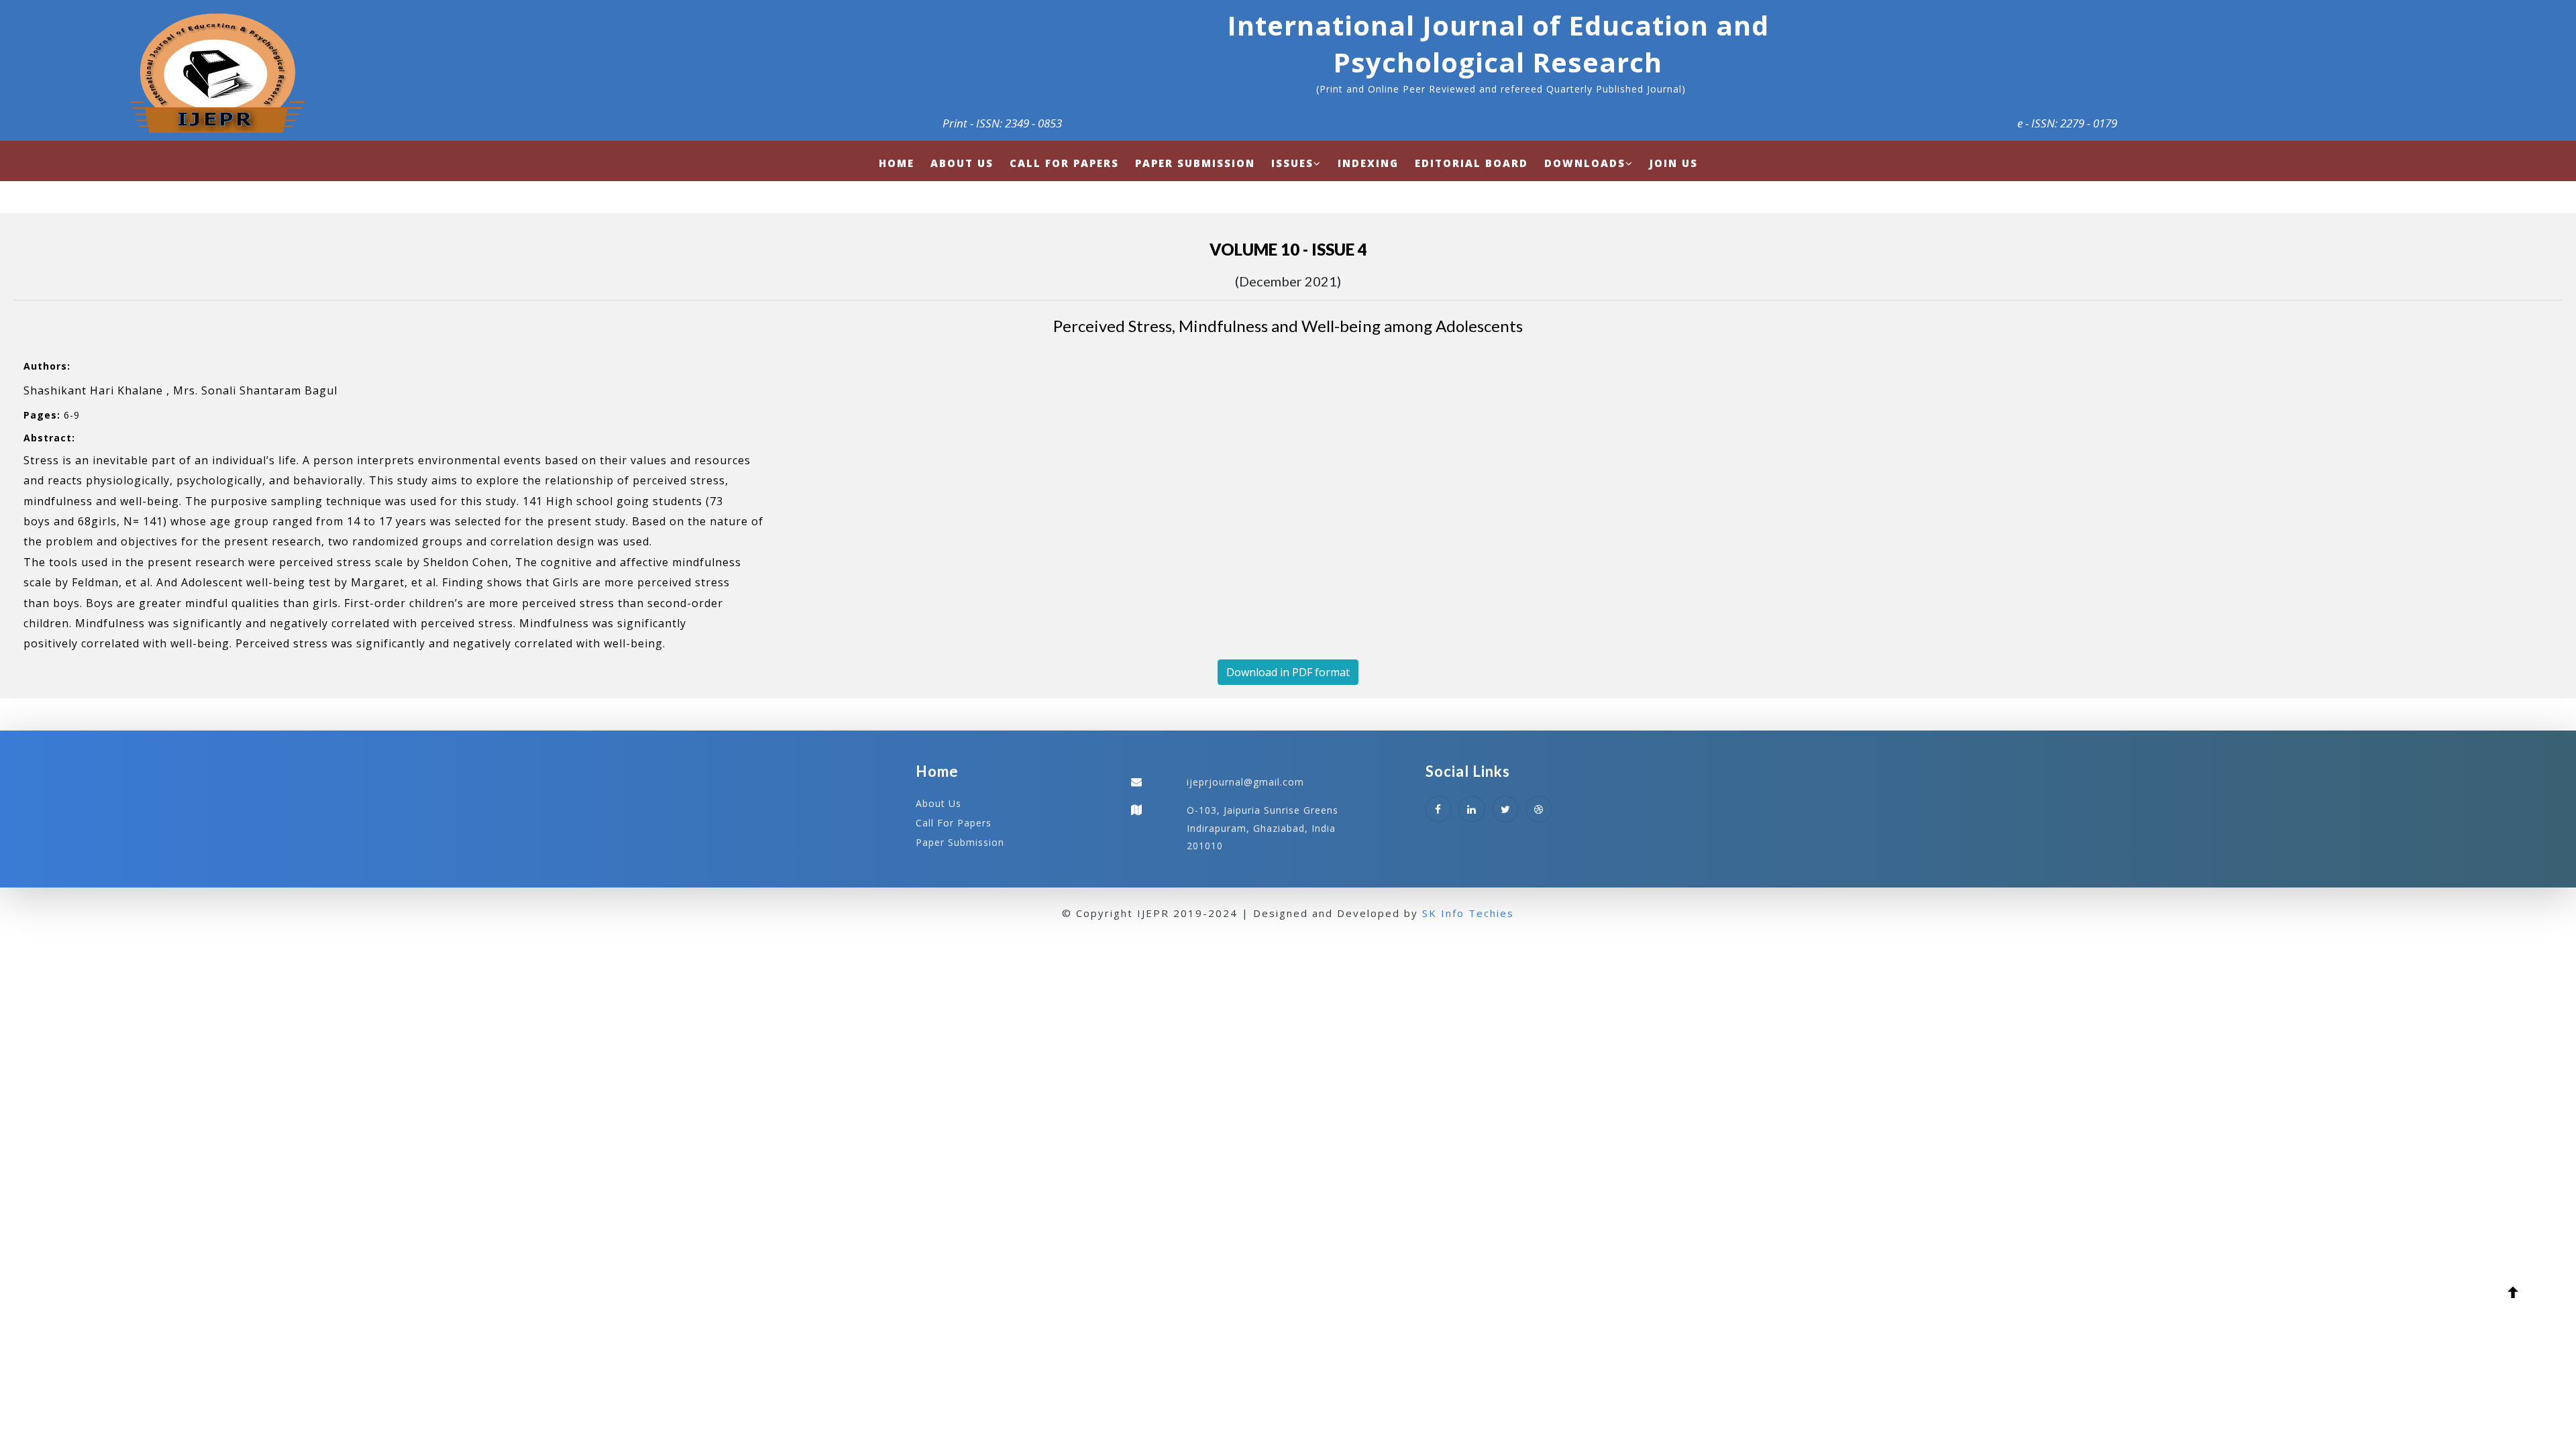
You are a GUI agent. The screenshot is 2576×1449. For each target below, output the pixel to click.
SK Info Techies (1468, 913)
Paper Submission (960, 842)
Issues (1292, 163)
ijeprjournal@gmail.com (1245, 782)
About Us (938, 803)
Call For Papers (954, 823)
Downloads (1585, 163)
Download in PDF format (1288, 672)
